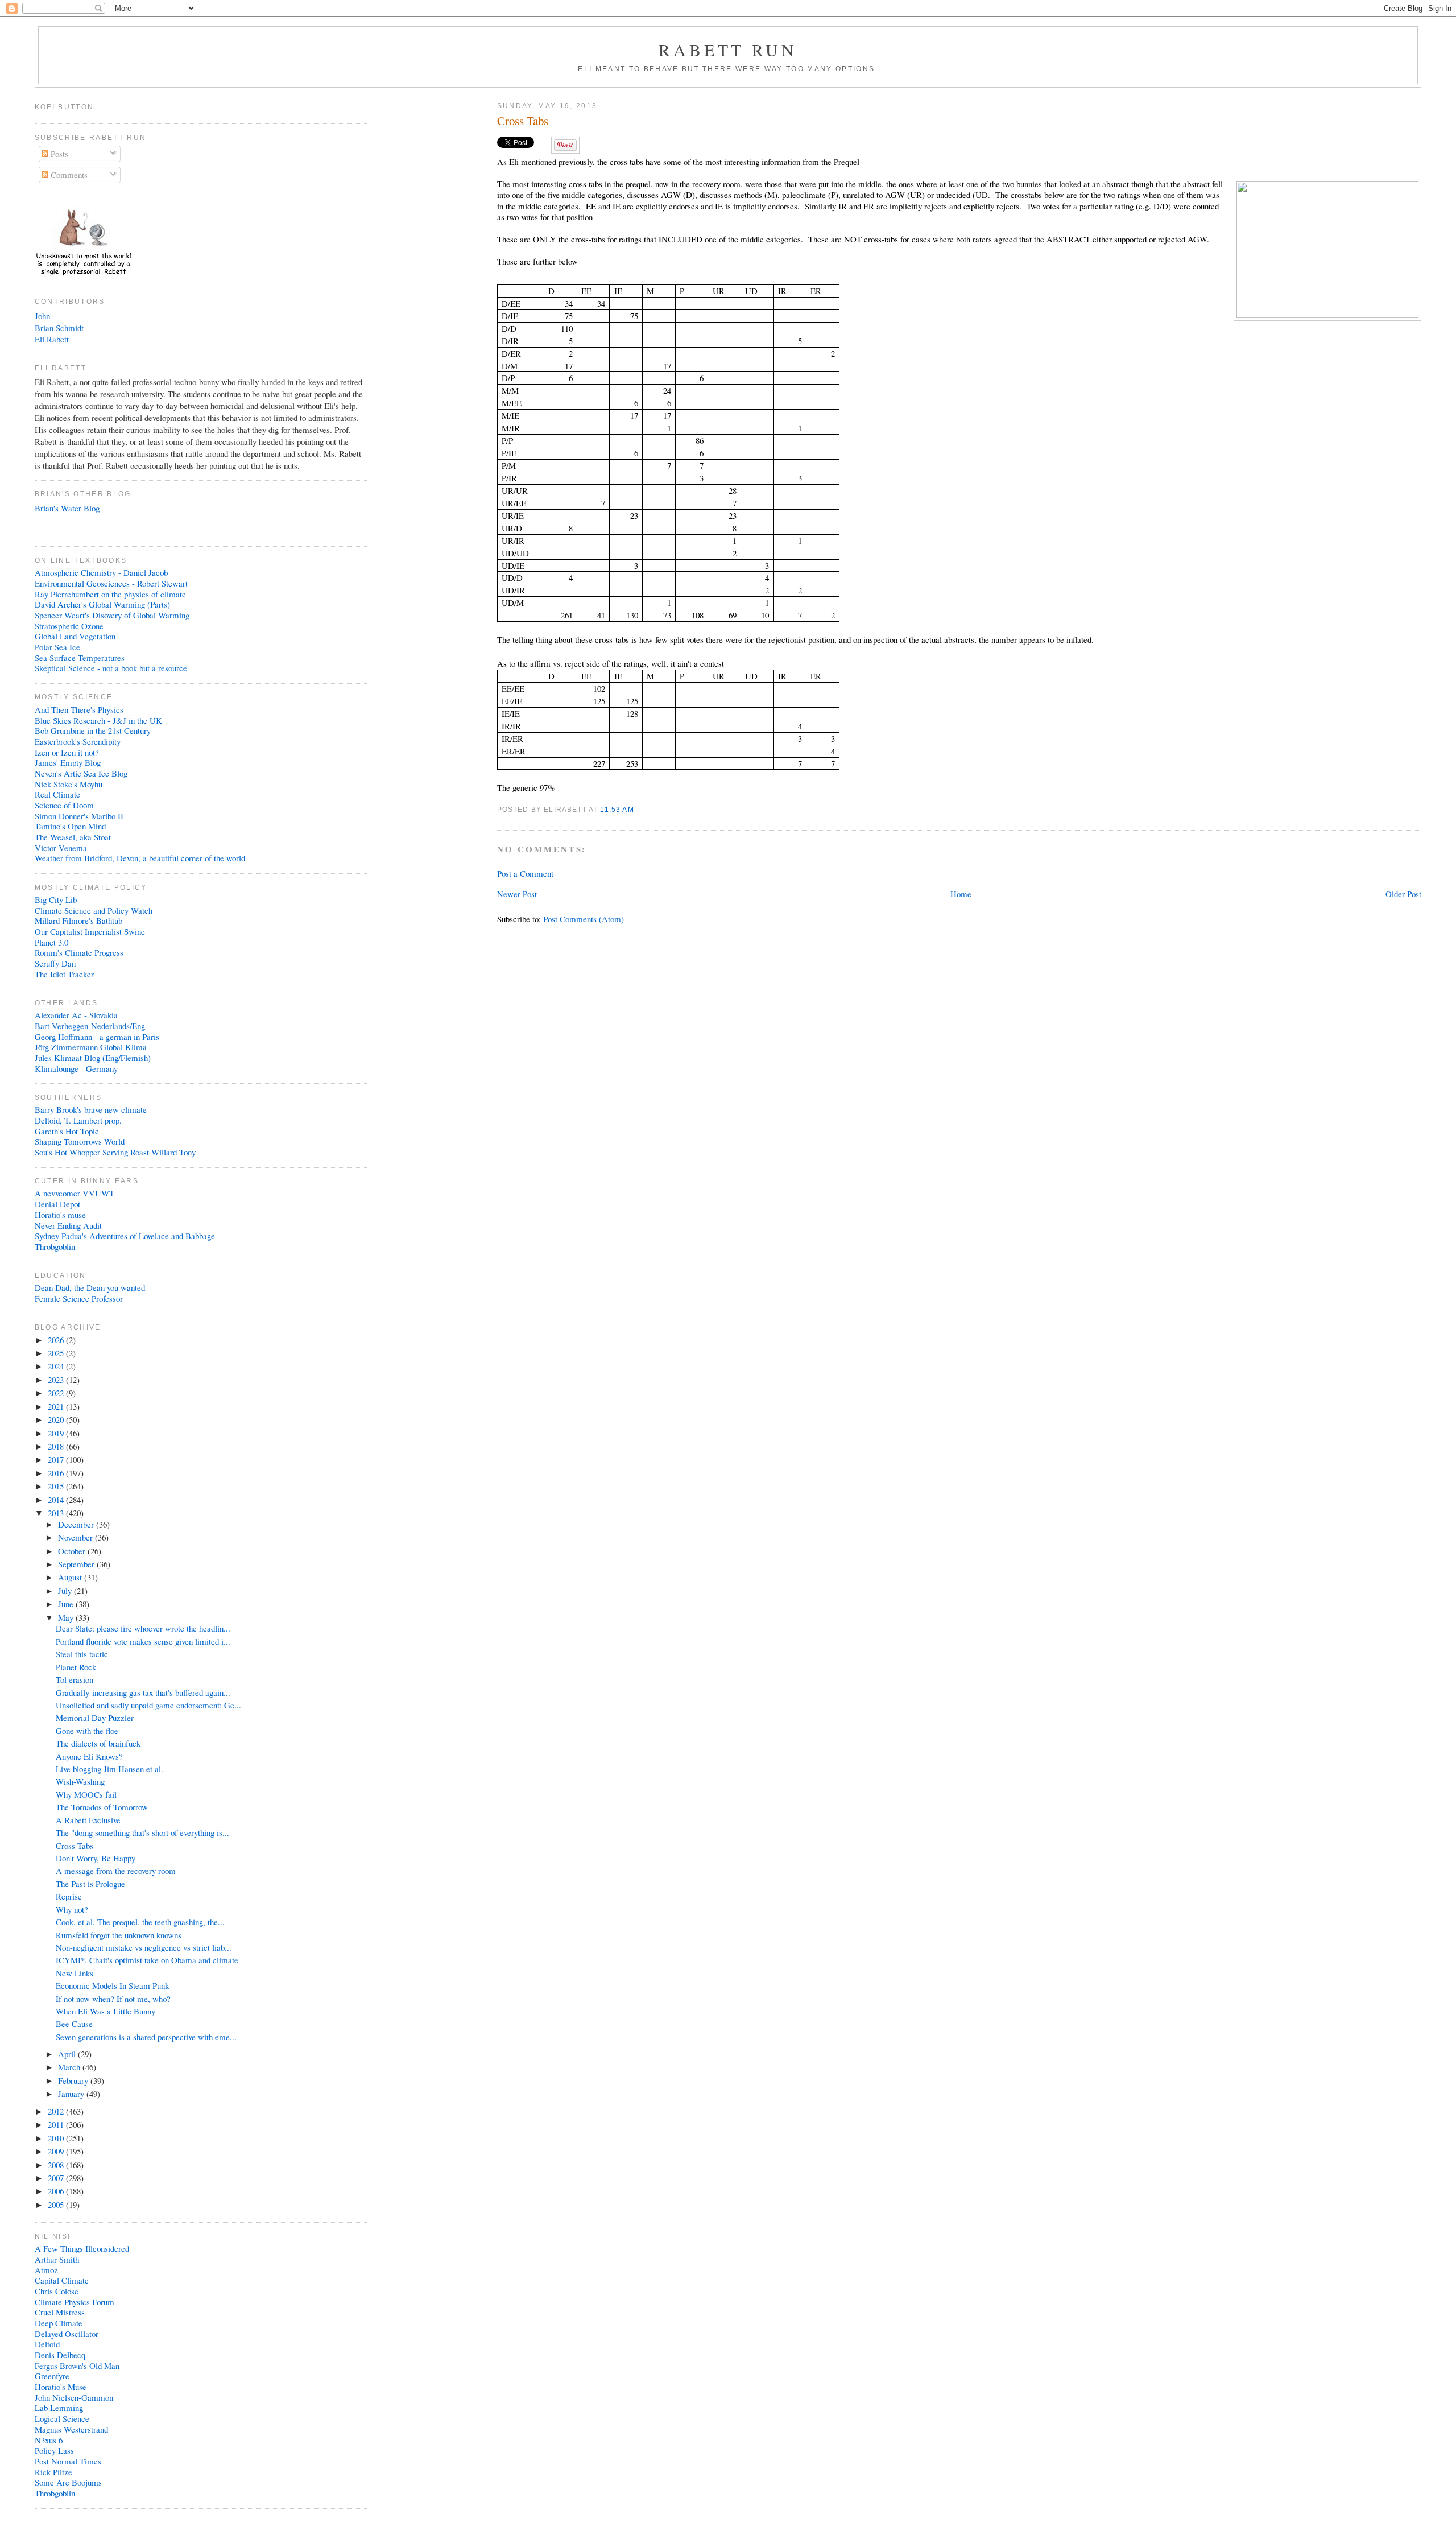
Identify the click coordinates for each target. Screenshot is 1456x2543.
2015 (57, 1486)
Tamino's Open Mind (70, 826)
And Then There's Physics (79, 709)
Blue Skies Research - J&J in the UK (98, 720)
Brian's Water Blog (67, 508)
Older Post (1403, 894)
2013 (57, 1513)
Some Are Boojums (68, 2482)
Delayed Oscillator (67, 2334)
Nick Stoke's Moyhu (69, 784)
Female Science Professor (79, 1298)
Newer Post (517, 894)
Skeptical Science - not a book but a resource (111, 668)
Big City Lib (56, 899)
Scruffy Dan (55, 963)
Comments (68, 175)
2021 (57, 1406)
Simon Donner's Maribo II (79, 816)
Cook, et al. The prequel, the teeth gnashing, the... (140, 1922)
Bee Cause (74, 2024)
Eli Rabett (52, 339)
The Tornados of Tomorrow (102, 1807)
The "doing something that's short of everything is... (142, 1832)
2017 (57, 1459)
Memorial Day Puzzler (95, 1718)
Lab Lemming (59, 2408)
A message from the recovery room (116, 1871)
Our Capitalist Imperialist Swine (90, 931)
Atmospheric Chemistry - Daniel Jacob (101, 572)
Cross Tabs (523, 121)
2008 (57, 2165)
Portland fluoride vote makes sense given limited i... (143, 1641)
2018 (57, 1446)
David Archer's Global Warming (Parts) (102, 604)
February (74, 2080)
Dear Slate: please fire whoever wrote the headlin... (143, 1628)
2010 (57, 2138)
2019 (57, 1433)
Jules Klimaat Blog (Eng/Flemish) (93, 1058)
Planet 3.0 (51, 942)
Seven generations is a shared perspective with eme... (146, 2037)
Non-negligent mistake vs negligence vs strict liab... (144, 1947)
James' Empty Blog (68, 762)
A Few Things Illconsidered (82, 2248)
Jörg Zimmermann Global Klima (91, 1047)
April (68, 2054)
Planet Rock (76, 1667)
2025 (57, 1353)
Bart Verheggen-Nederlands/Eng (90, 1026)
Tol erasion (75, 1679)
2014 (57, 1500)
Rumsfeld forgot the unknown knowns (119, 1935)
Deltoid (47, 2344)
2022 (57, 1393)
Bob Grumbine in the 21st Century (93, 730)
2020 (57, 1419)
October (73, 1551)
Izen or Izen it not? (67, 752)
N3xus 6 (49, 2440)
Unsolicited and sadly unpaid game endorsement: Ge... (148, 1705)
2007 (57, 2178)
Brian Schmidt (59, 328)
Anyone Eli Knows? (89, 1756)
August (71, 1577)
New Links (75, 1973)
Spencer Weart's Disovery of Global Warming (112, 615)
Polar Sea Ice (57, 647)
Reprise (69, 1896)
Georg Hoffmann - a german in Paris (97, 1037)
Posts (58, 154)
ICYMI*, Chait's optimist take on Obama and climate (147, 1960)
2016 (57, 1473)
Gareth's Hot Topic (67, 1131)
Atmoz (46, 2270)
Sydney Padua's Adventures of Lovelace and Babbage (125, 1236)
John (42, 316)
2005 (57, 2205)
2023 (57, 1380)
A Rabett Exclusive (88, 1820)
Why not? (72, 1909)
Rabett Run (728, 49)
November (76, 1537)
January (72, 2094)
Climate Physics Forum (75, 2302)
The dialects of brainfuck (98, 1743)
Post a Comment (525, 873)
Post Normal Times (68, 2461)
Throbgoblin (55, 1246)
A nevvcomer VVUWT (75, 1193)
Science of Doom (64, 805)
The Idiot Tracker (64, 974)
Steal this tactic (82, 1654)
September (77, 1564)
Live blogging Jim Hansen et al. (109, 1769)
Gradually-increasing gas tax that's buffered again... (143, 1692)
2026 (57, 1340)
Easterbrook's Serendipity (78, 741)
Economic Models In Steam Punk (112, 1985)
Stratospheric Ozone (69, 626)
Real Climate (57, 794)
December (77, 1524)
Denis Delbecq (60, 2355)
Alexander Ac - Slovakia (76, 1015)
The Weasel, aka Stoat (73, 837)
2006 (57, 2191)
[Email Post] (638, 809)
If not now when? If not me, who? (113, 1999)
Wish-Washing (80, 1781)
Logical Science (62, 2418)
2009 (57, 2151)
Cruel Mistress (60, 2312)
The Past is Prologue (90, 1884)
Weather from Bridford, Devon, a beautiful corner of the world (140, 858)
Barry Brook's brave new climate (91, 1109)
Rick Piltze (53, 2472)
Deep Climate (59, 2323)
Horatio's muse (60, 1215)
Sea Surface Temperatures (80, 658)
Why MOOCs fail (86, 1794)
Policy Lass (54, 2450)
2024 (57, 1366)
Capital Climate (62, 2280)
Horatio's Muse (61, 2387)
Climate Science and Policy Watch (94, 910)
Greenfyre (52, 2376)
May (67, 1617)
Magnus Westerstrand (71, 2429)
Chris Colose (57, 2291)
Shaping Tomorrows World (80, 1141)
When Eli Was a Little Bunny (106, 2011)
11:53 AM (617, 809)
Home (961, 894)
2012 (57, 2111)
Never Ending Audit (68, 1225)
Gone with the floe (87, 1731)
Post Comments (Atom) (584, 919)
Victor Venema (61, 848)
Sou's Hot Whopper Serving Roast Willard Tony (115, 1152)
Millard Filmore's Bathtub (78, 920)
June (67, 1604)
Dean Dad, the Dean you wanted (90, 1287)
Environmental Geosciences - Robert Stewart (111, 583)
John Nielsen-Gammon (74, 2397)
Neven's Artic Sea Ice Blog (81, 773)
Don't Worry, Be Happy (96, 1858)
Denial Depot (57, 1204)
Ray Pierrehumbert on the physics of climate (110, 594)
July (66, 1591)
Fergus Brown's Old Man (77, 2366)
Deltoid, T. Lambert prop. (78, 1120)
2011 (57, 2124)
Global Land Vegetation (75, 636)
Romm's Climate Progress (79, 952)
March (70, 2067)
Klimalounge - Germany (76, 1068)
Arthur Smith (57, 2259)
